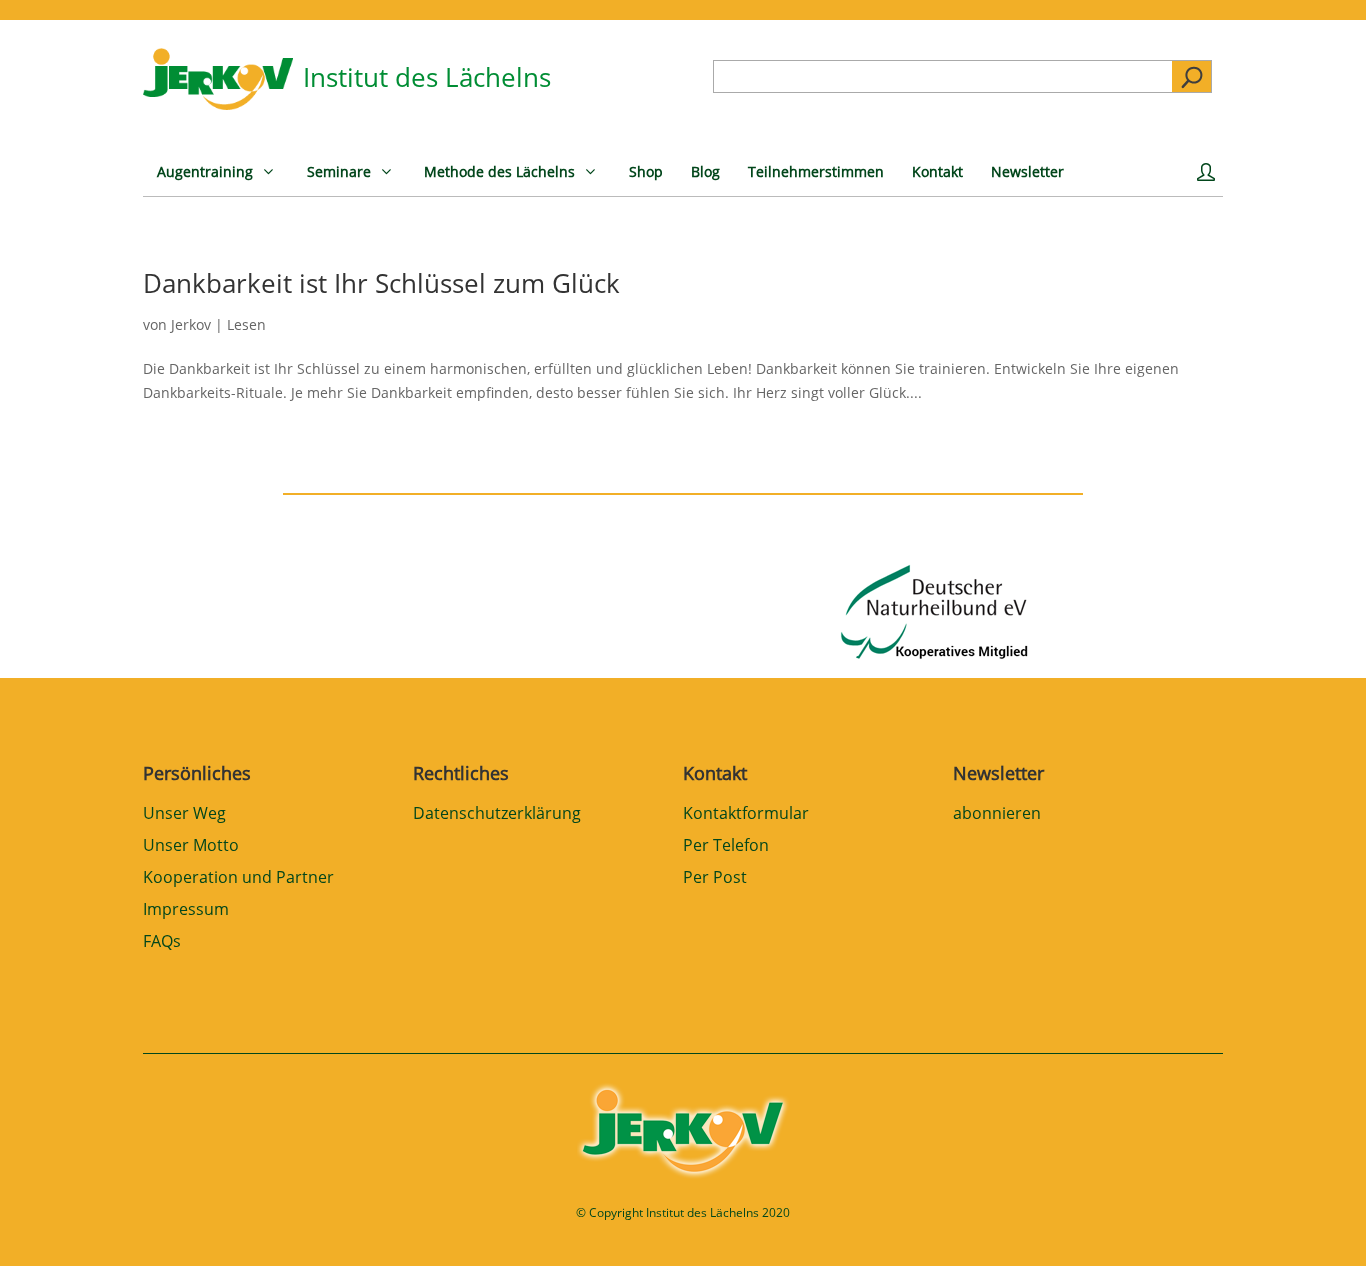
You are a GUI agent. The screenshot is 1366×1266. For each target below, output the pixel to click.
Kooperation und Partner (238, 878)
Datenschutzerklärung (497, 814)
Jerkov (191, 324)
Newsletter (998, 773)
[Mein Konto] (1210, 179)
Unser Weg (184, 814)
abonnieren (997, 814)
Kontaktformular (746, 814)
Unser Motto (191, 846)
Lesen (246, 324)
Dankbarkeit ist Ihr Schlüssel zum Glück (381, 283)
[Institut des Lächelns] (218, 104)
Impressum (186, 910)
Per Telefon (726, 846)
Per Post (715, 878)
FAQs (162, 942)
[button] (44, 1222)
